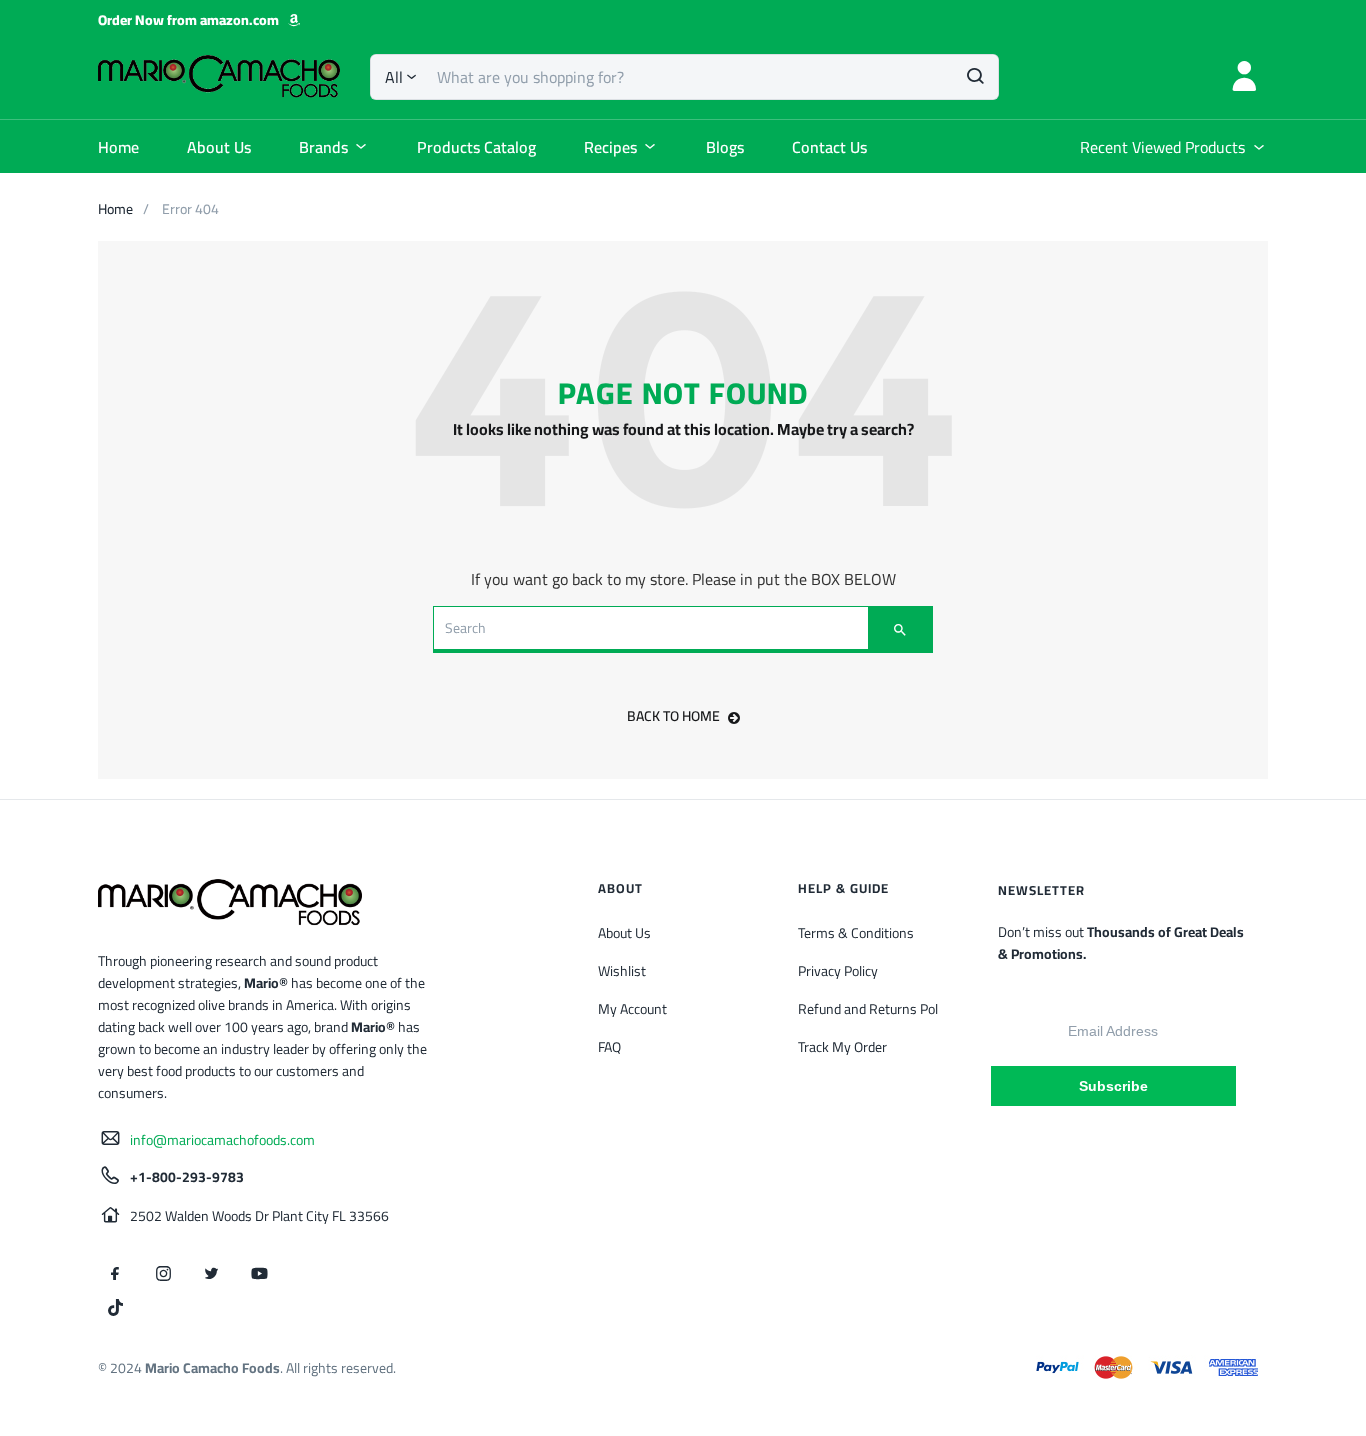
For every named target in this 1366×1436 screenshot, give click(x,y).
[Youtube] (259, 1273)
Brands (323, 147)
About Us (219, 147)
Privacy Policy (838, 971)
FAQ (609, 1047)
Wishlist (622, 971)
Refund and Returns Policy (876, 1009)
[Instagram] (163, 1273)
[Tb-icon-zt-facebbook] (115, 1273)
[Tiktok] (115, 1307)
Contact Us (829, 147)
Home (118, 147)
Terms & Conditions (856, 933)
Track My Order (842, 1047)
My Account (632, 1009)
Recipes (610, 147)
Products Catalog (476, 147)
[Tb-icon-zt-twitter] (211, 1273)
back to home (673, 716)
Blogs (725, 147)
